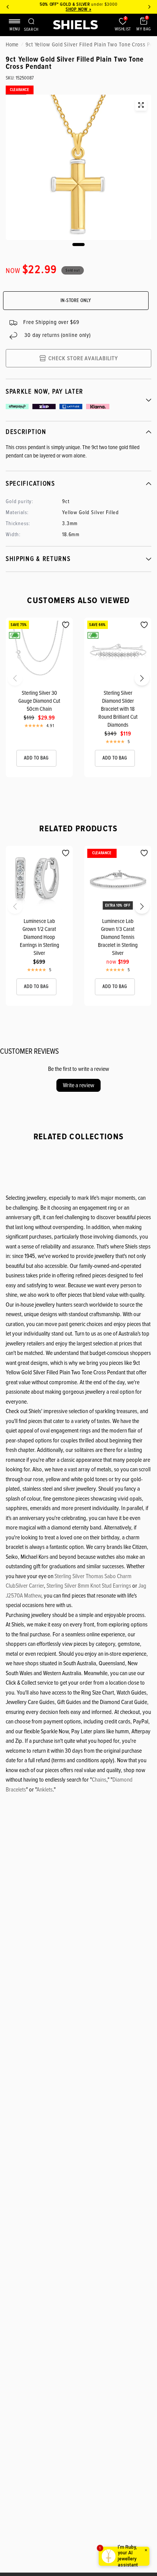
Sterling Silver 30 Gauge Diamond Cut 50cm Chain (39, 701)
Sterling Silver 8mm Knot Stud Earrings (89, 1586)
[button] (8, 681)
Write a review (78, 1085)
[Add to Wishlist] (66, 625)
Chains (99, 1780)
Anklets (45, 1790)
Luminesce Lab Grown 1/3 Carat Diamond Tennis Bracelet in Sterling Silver (118, 937)
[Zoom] (141, 105)
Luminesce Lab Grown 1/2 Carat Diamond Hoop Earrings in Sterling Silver (39, 937)
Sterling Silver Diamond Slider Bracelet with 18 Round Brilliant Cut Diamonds (118, 709)
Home (12, 44)
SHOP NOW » (78, 9)
